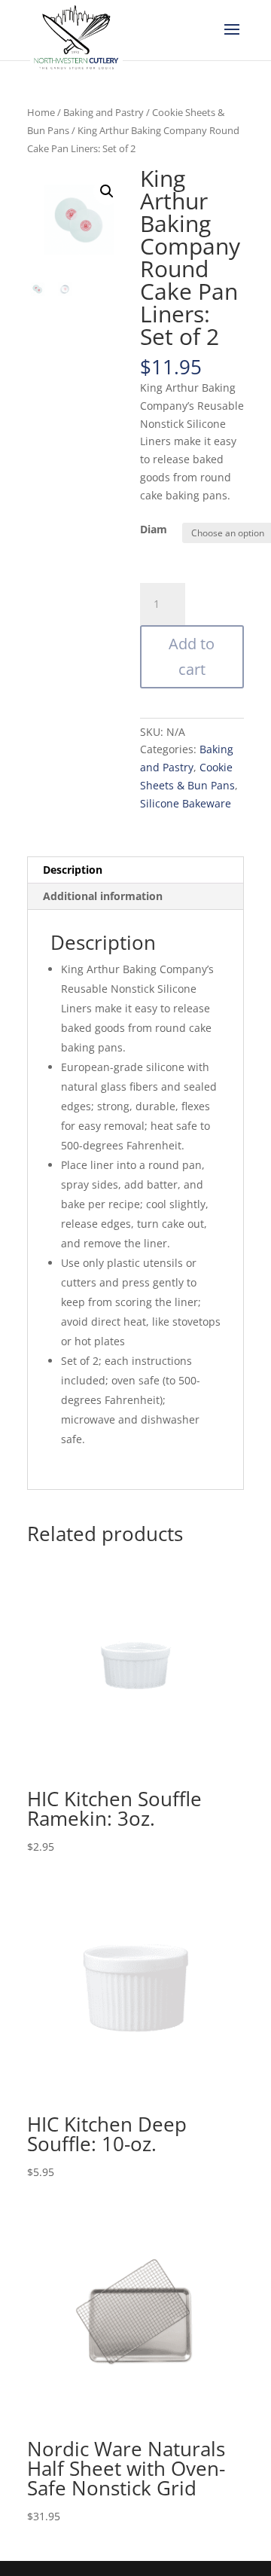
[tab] (135, 870)
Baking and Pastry (104, 112)
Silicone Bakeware (186, 803)
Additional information (103, 896)
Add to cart (192, 656)
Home (41, 112)
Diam (154, 529)
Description (73, 870)
